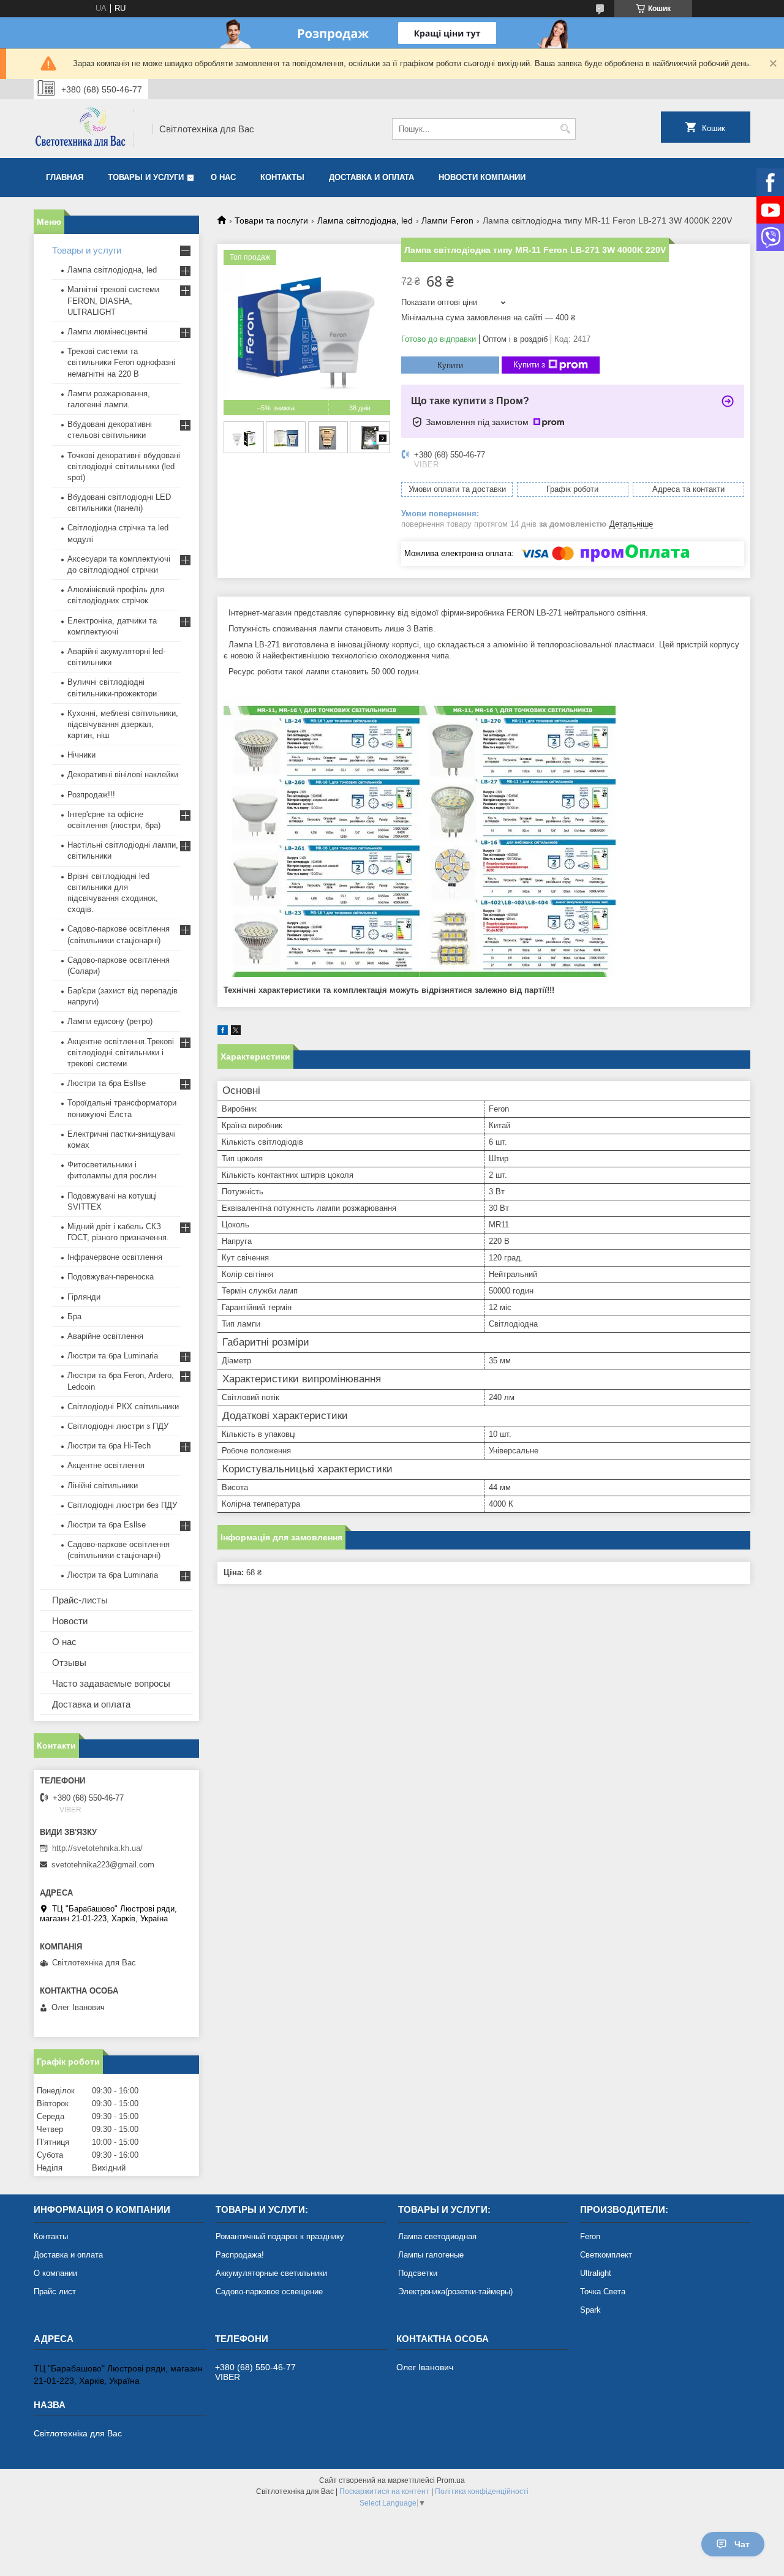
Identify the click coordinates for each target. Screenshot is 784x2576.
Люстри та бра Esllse (107, 1083)
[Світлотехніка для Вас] (89, 129)
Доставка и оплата (371, 177)
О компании (55, 2273)
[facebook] (223, 1032)
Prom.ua (451, 2480)
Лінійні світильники (103, 1486)
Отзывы (69, 1663)
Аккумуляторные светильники (271, 2273)
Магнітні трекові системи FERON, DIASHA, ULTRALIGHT (113, 300)
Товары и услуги (146, 177)
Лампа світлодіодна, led (365, 220)
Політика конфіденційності (482, 2491)
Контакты (282, 177)
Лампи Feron (447, 220)
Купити (450, 365)
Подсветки (418, 2273)
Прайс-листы (80, 1600)
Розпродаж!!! (91, 795)
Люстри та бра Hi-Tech (109, 1446)
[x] (236, 1032)
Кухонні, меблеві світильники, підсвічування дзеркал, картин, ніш (123, 724)
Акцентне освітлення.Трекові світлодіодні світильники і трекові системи (121, 1053)
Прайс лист (55, 2292)
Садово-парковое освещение (269, 2292)
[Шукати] (565, 129)
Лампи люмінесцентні (107, 332)
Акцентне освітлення (106, 1465)
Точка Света (603, 2292)
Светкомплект (606, 2255)
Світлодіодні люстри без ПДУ (122, 1505)
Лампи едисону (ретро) (110, 1021)
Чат (742, 2544)
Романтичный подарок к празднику (280, 2236)
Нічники (81, 755)
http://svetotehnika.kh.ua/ (97, 1848)
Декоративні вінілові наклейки (123, 774)
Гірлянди (84, 1297)
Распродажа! (240, 2255)
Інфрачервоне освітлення (115, 1257)
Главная (65, 177)
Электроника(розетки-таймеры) (455, 2292)
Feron (590, 2236)
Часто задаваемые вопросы (111, 1683)
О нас (223, 177)
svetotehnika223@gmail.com (103, 1865)
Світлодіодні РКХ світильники (123, 1407)
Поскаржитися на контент (384, 2491)
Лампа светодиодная (437, 2236)
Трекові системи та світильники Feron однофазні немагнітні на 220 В (121, 362)
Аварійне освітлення (105, 1336)
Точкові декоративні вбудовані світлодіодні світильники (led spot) (124, 466)
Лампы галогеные (431, 2255)
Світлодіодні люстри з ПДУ (118, 1426)
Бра (74, 1316)
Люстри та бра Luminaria (113, 1356)
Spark (590, 2310)
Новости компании (482, 177)
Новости (70, 1621)
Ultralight (596, 2273)
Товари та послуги (271, 220)
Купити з (529, 365)
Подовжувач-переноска (111, 1277)
